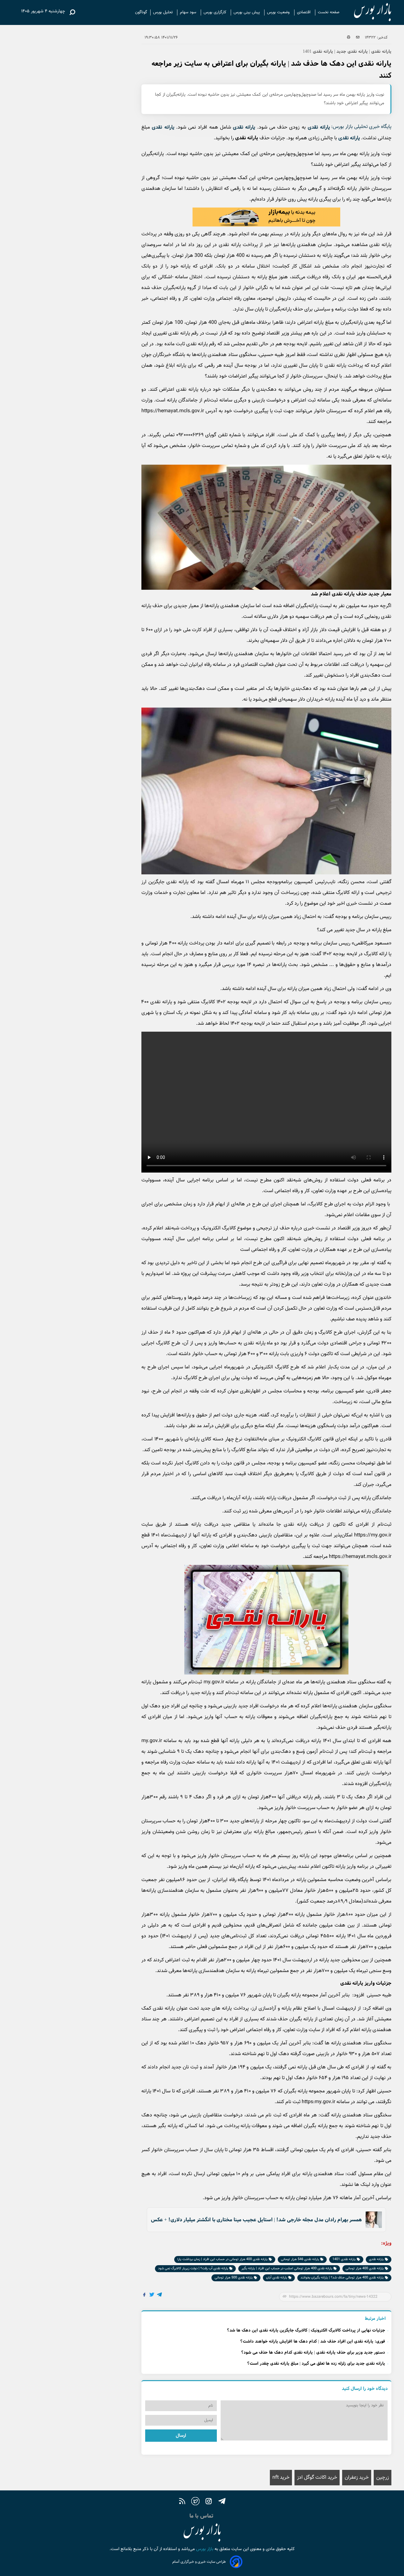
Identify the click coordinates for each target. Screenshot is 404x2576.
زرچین (383, 2478)
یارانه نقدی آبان (277, 2278)
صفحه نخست (329, 12)
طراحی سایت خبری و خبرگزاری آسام (199, 2562)
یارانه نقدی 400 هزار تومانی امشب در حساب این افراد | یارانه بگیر (287, 2268)
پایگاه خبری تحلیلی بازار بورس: (361, 127)
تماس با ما (202, 2516)
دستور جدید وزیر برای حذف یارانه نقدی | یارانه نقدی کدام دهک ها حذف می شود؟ (313, 2353)
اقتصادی (304, 12)
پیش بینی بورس (247, 12)
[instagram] (209, 2502)
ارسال (181, 2436)
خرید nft (281, 2478)
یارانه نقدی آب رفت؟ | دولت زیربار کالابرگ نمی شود (194, 2268)
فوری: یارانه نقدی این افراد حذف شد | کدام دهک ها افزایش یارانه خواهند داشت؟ (313, 2341)
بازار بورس (204, 2549)
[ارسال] (358, 38)
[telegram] (222, 2502)
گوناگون (141, 12)
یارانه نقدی (319, 127)
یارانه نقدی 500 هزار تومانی (234, 2278)
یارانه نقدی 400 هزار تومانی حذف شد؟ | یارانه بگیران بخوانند (343, 2278)
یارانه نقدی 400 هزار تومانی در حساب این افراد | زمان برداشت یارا (223, 2259)
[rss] (182, 2502)
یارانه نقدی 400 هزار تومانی (365, 2268)
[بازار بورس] (367, 12)
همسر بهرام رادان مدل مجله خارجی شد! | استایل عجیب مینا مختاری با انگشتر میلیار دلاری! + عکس (256, 2220)
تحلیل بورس (163, 12)
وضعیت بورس (279, 12)
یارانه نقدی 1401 (345, 2259)
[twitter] (195, 2502)
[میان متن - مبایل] (266, 217)
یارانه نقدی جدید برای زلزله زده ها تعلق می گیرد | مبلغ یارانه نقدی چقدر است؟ (316, 2364)
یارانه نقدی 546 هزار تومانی (300, 2259)
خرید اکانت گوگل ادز (317, 2478)
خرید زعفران (357, 2478)
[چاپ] (349, 38)
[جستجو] (72, 12)
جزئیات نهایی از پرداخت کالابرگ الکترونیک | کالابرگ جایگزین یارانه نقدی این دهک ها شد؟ (306, 2330)
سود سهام (189, 12)
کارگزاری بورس (216, 12)
